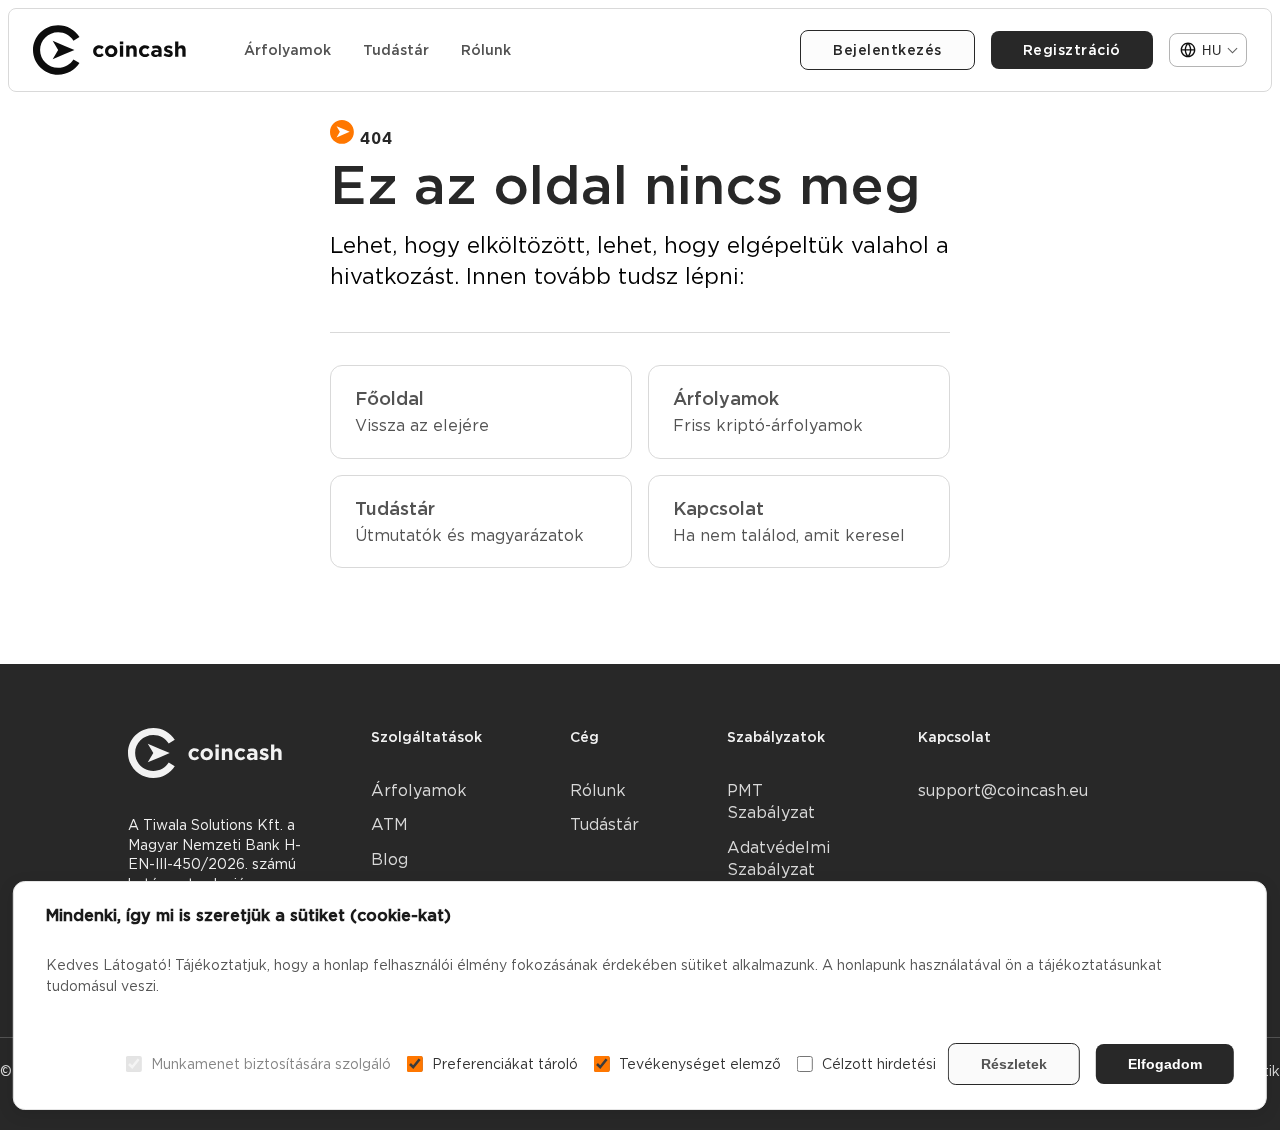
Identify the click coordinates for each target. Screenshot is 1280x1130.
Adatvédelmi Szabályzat (778, 858)
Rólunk (486, 50)
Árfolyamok (287, 50)
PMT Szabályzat (771, 801)
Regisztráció (1072, 50)
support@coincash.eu (1003, 790)
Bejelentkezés (887, 50)
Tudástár (396, 50)
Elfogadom (1165, 1064)
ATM (389, 824)
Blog (389, 859)
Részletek (1014, 1064)
